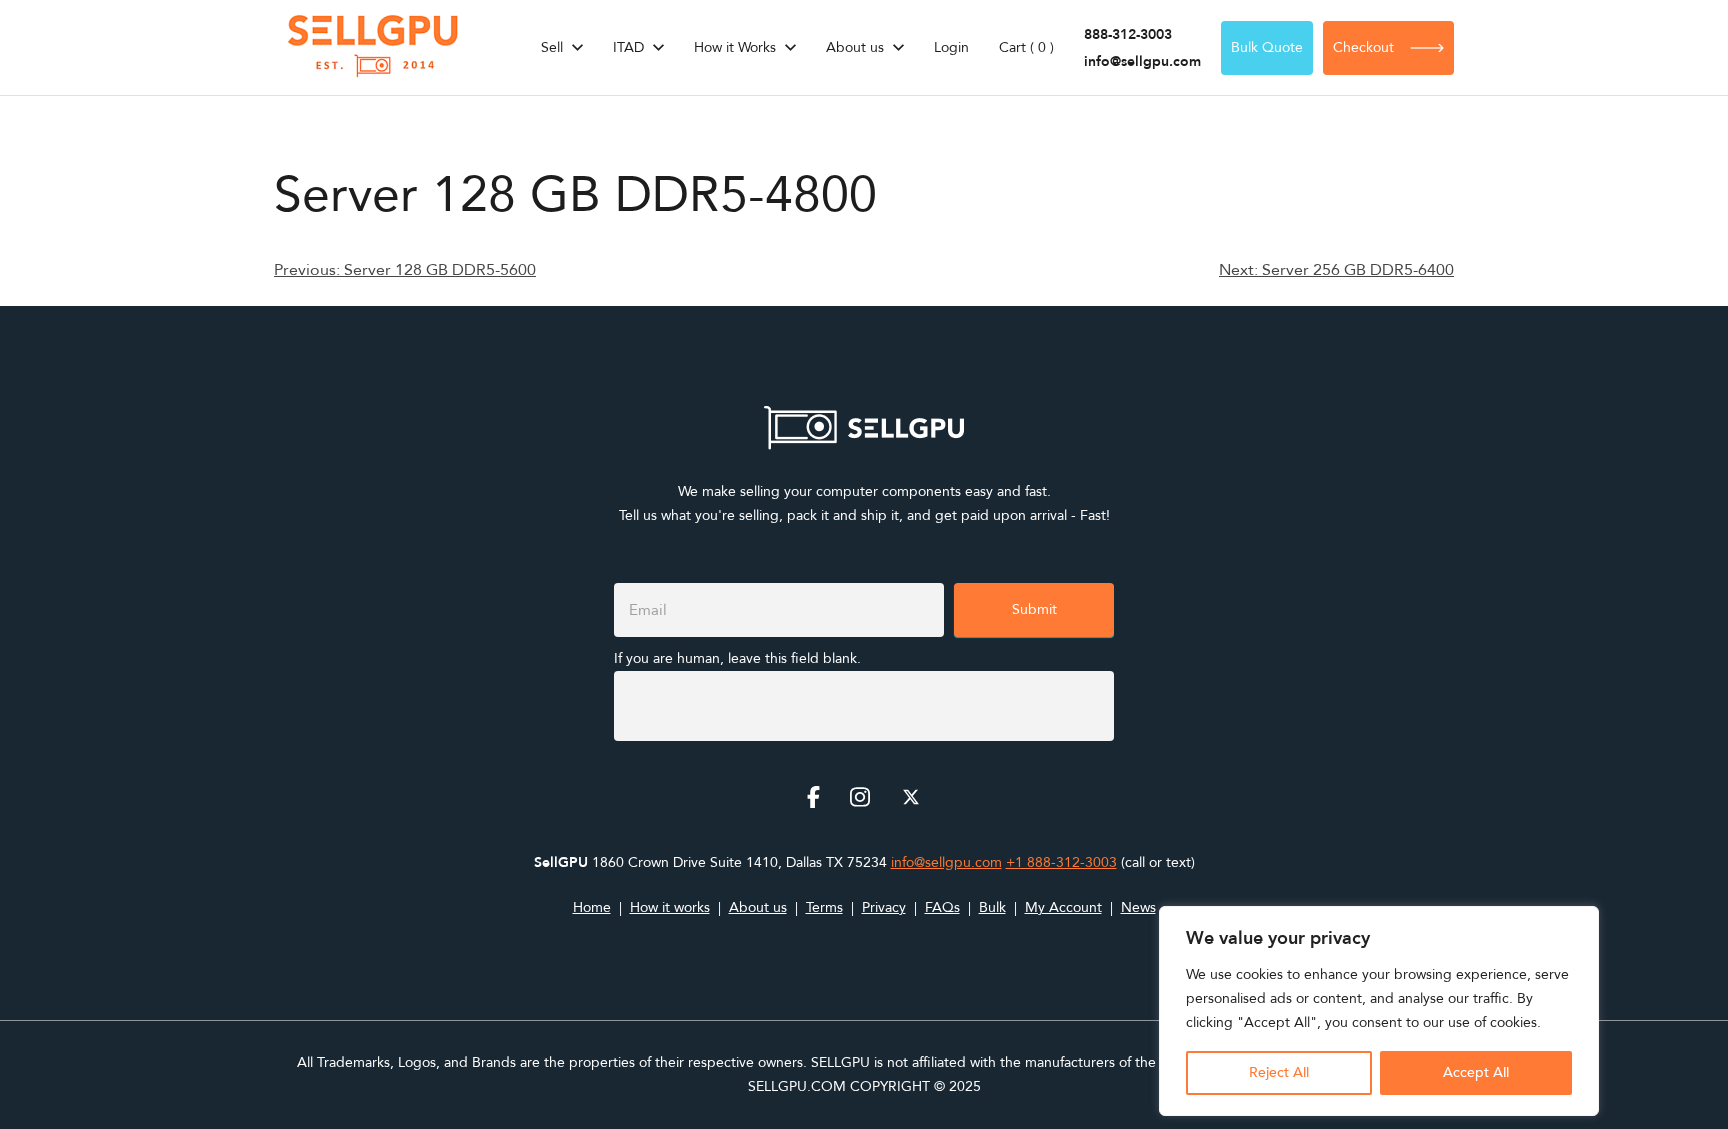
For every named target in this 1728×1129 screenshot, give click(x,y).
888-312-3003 (1128, 34)
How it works (670, 907)
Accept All (1476, 1072)
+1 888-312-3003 (1061, 862)
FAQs (942, 907)
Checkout (1363, 47)
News (1138, 907)
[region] (1379, 1011)
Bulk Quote (1267, 47)
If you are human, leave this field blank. (737, 658)
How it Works (735, 47)
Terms (824, 907)
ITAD (628, 47)
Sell (552, 47)
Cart (1026, 47)
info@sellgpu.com (1142, 61)
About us (855, 47)
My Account (1063, 907)
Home (592, 907)
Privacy (884, 907)
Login (951, 47)
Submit (1034, 609)
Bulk (992, 907)
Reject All (1279, 1072)
